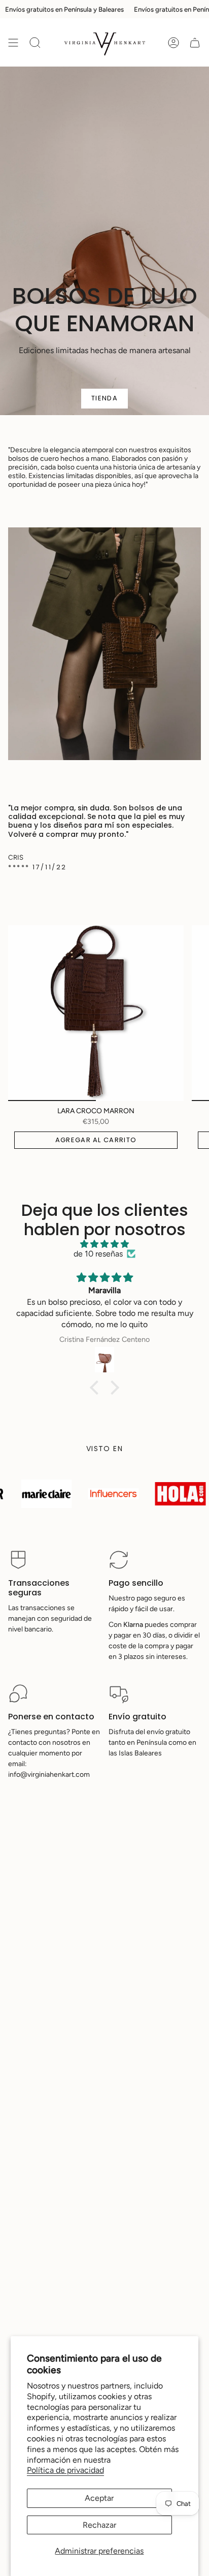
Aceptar (99, 2498)
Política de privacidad (65, 2470)
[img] (104, 1244)
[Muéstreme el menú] (13, 42)
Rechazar (99, 2525)
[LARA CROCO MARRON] (96, 1013)
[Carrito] (195, 42)
